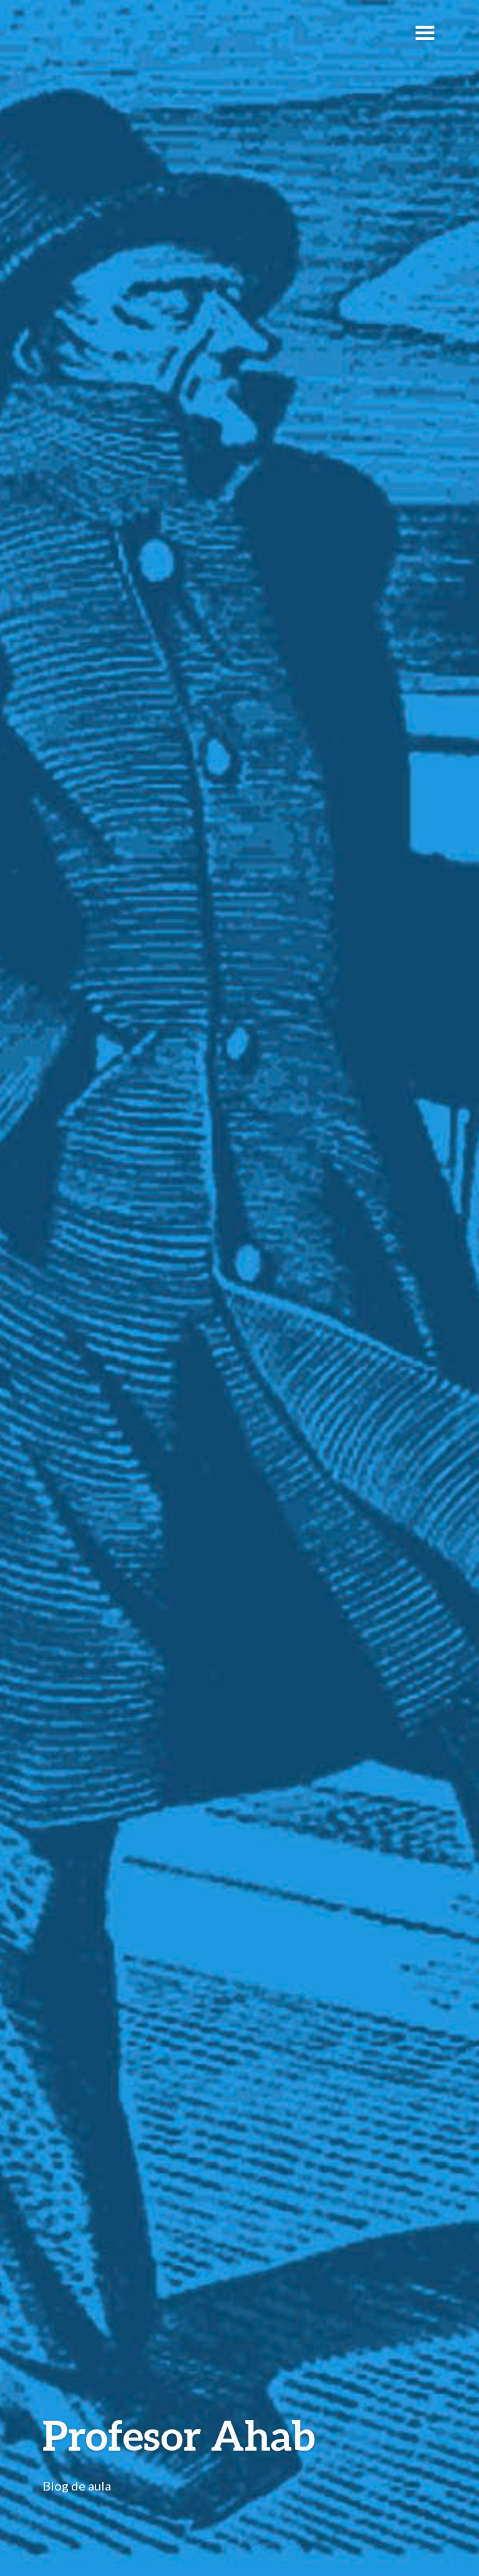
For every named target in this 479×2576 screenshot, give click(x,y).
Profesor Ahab (179, 2435)
